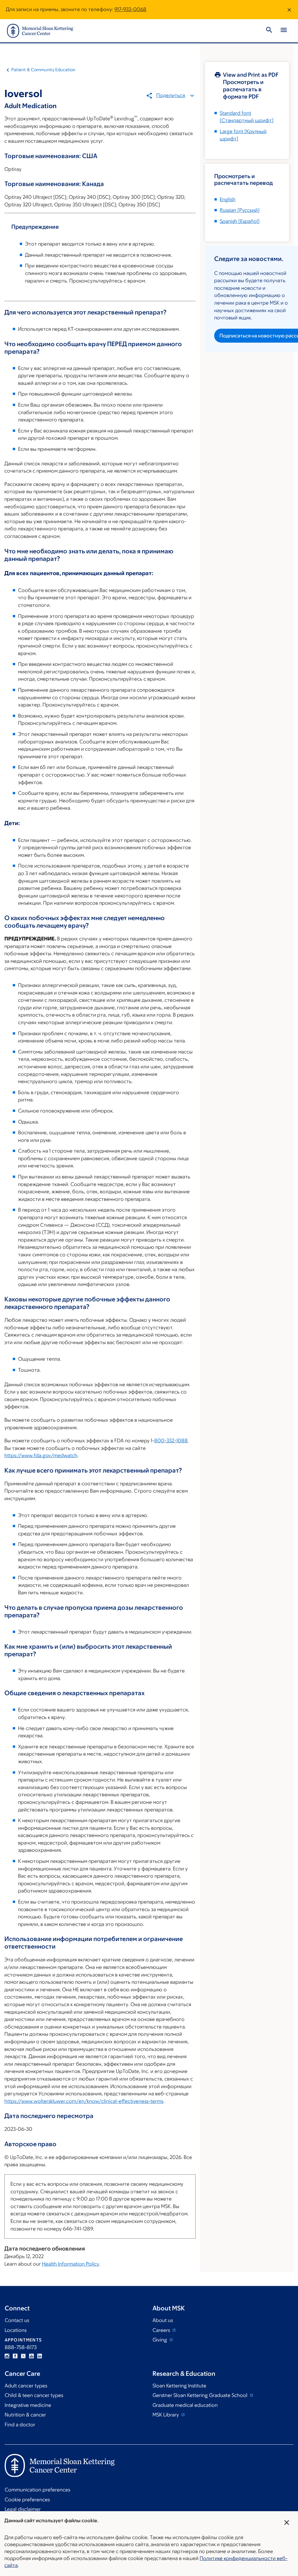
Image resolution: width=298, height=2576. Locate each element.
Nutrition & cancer (25, 2415)
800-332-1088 (171, 1441)
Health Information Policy (70, 2264)
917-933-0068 (130, 9)
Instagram (7, 2356)
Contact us (17, 2320)
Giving (160, 2340)
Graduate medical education (185, 2405)
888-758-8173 (21, 2347)
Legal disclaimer (23, 2509)
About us (163, 2320)
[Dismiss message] (289, 10)
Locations (16, 2330)
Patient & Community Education (43, 70)
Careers (162, 2330)
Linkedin (40, 2356)
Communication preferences (37, 2490)
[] (240, 210)
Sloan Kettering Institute (179, 2386)
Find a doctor (20, 2425)
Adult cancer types (26, 2386)
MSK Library (166, 2415)
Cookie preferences (27, 2500)
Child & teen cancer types (34, 2395)
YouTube (31, 2356)
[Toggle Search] (269, 31)
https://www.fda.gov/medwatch (41, 1455)
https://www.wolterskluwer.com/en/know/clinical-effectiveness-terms (84, 2101)
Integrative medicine (28, 2405)
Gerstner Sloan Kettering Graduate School (201, 2395)
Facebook (15, 2356)
